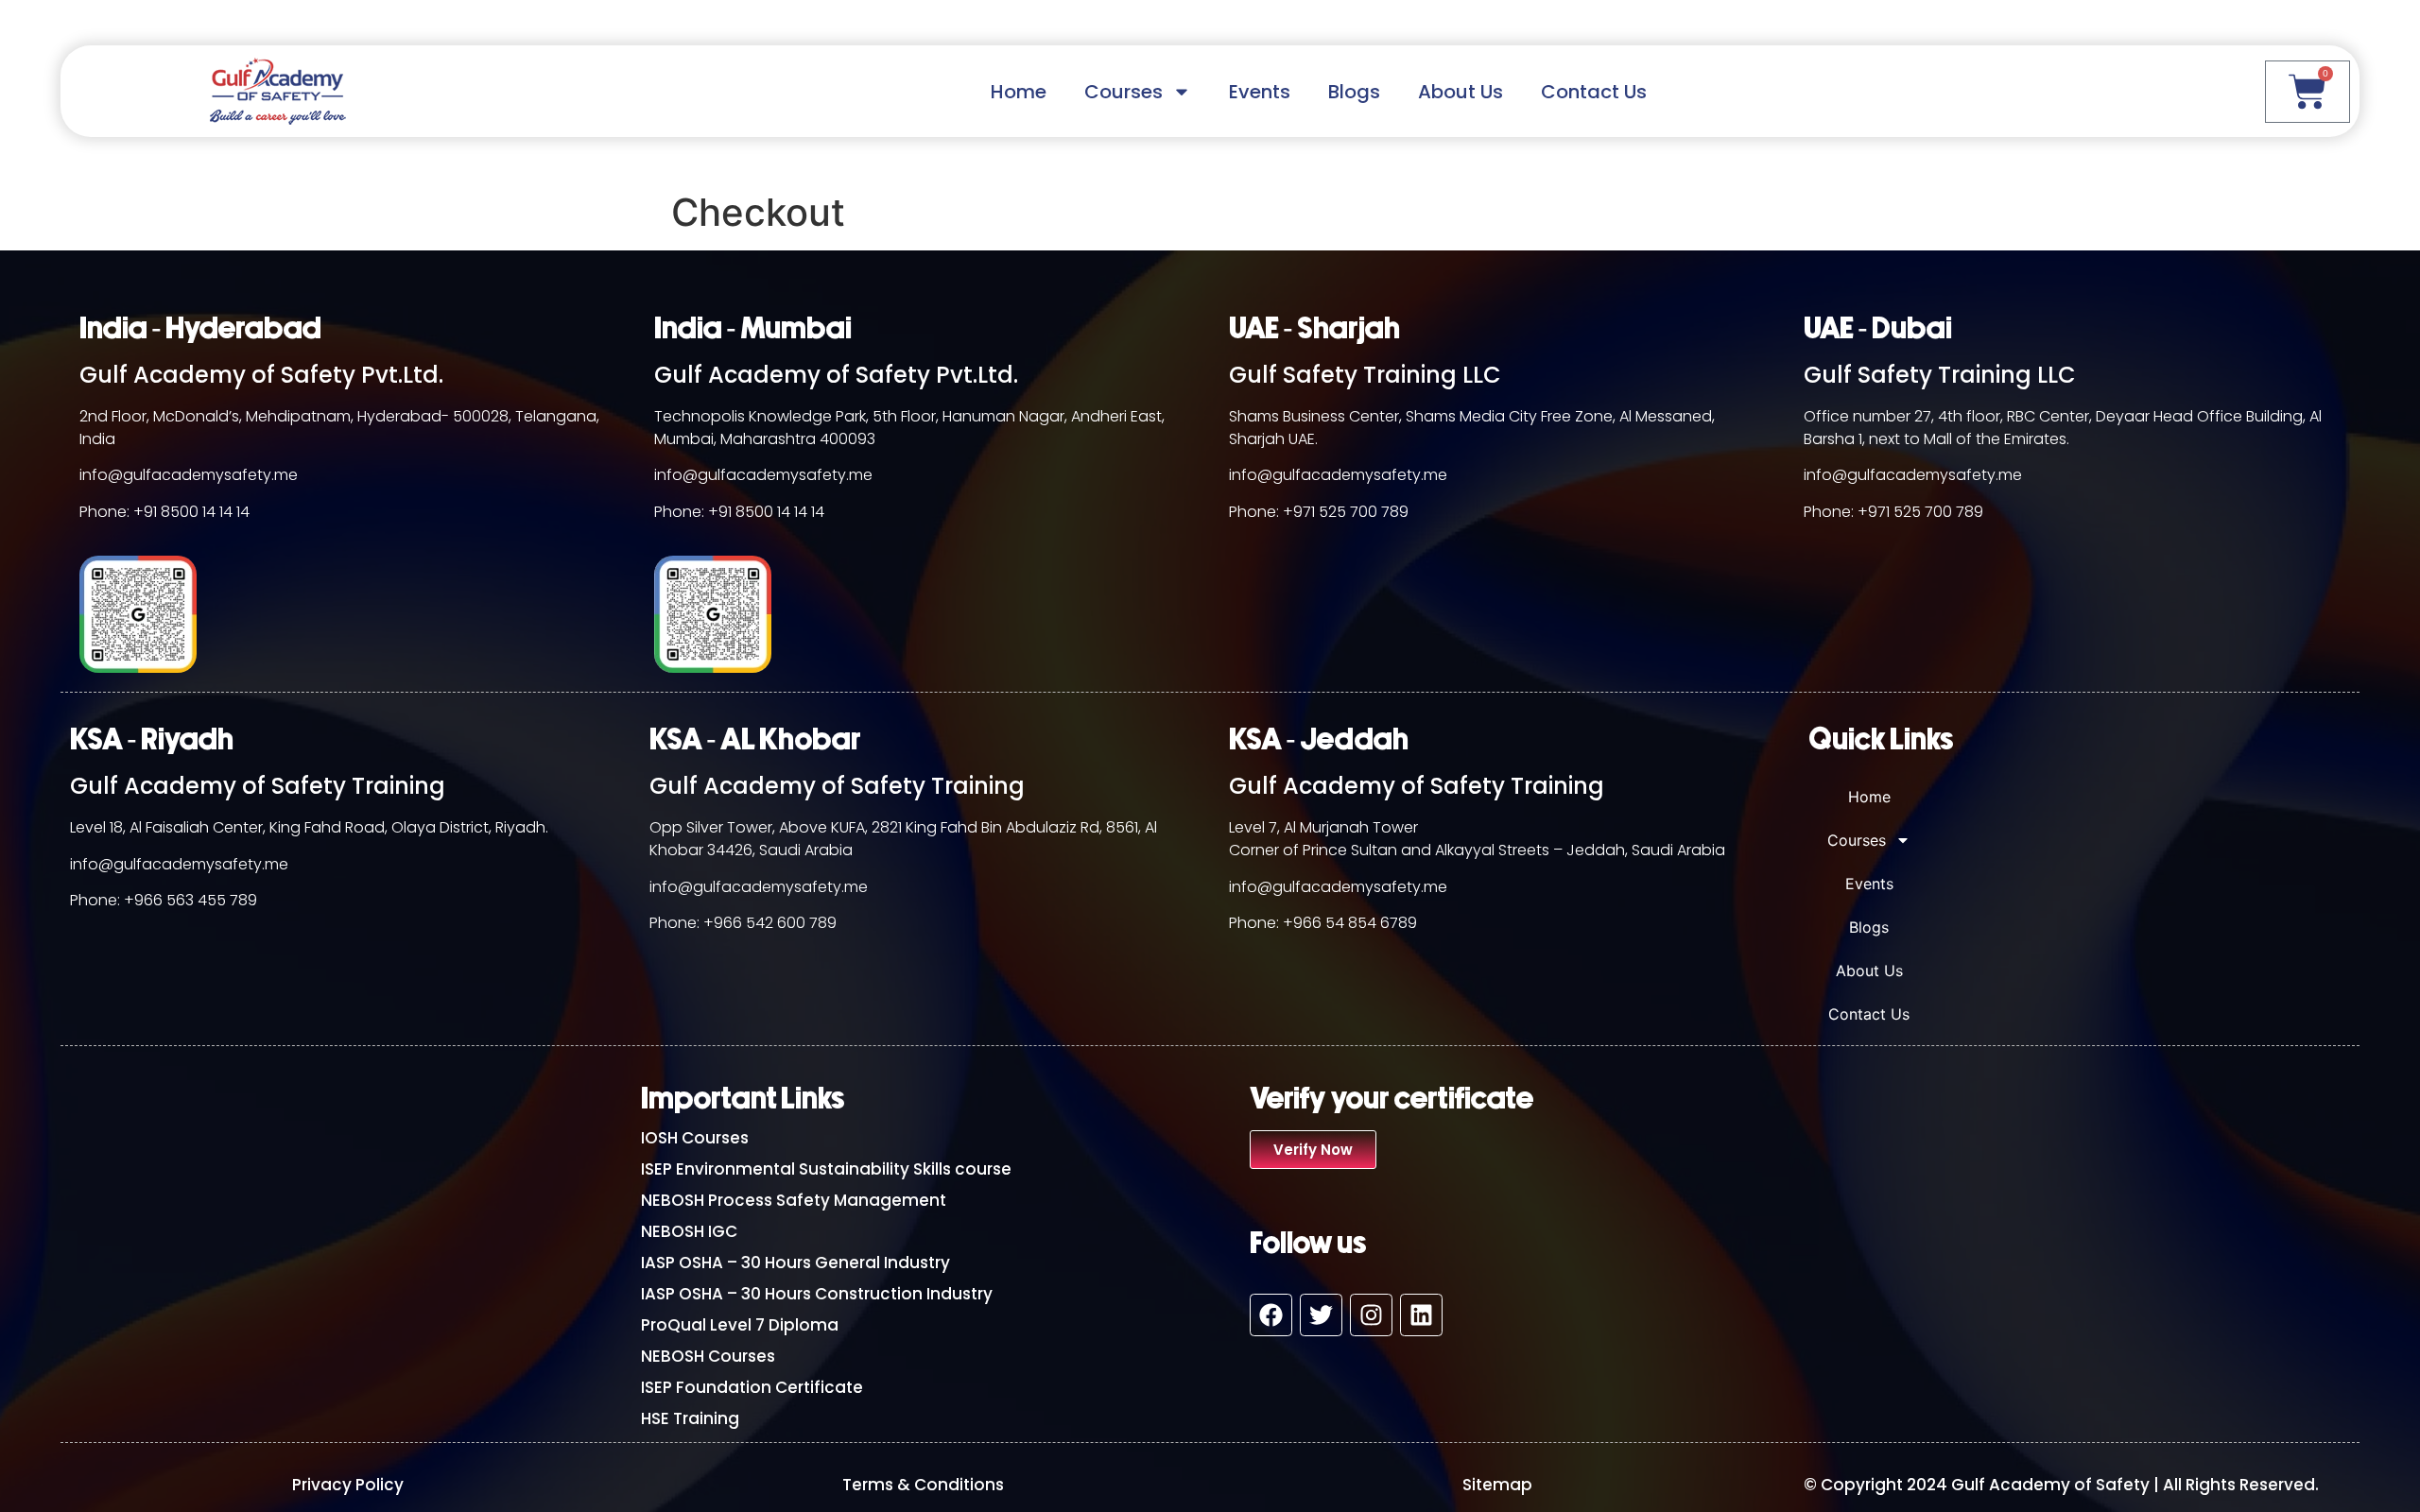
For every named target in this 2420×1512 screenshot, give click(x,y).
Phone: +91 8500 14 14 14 (164, 512)
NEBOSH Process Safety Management (794, 1200)
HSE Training (690, 1418)
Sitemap (1497, 1485)
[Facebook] (1271, 1315)
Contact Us (1594, 92)
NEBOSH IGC (689, 1231)
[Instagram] (1371, 1315)
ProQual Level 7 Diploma (740, 1325)
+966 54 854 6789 (1350, 923)
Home (1019, 92)
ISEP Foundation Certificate (752, 1387)
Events (1260, 92)
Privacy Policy (348, 1485)
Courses (1124, 92)
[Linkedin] (1421, 1315)
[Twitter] (1321, 1315)
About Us (1461, 92)
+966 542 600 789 (770, 923)
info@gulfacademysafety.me (189, 475)
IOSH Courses (695, 1138)
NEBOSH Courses (708, 1356)
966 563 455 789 (196, 900)
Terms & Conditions (923, 1485)
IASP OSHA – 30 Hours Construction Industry (817, 1294)
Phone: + (102, 900)
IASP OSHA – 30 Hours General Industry (795, 1263)
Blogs (1354, 92)
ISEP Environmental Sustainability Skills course (826, 1169)
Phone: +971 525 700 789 (1319, 512)
